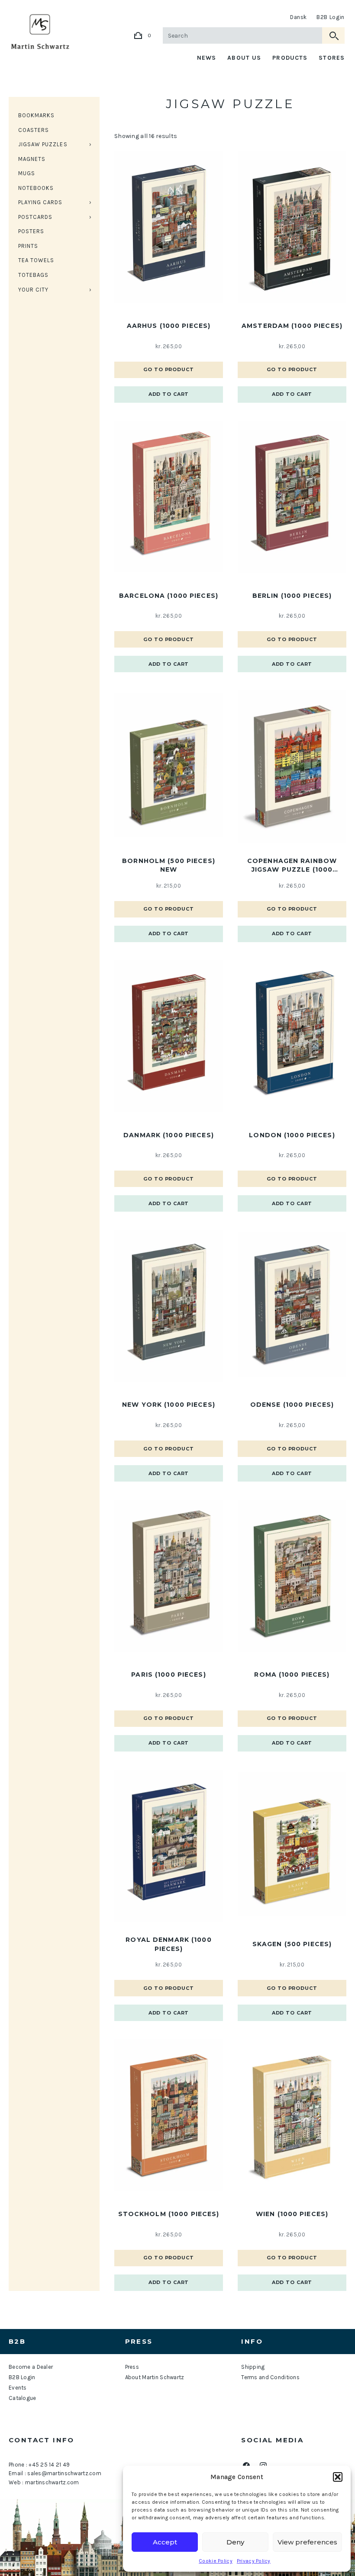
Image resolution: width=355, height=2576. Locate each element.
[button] (338, 2477)
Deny (235, 2542)
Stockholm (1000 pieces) (169, 2214)
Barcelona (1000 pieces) (169, 596)
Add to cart (169, 394)
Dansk (299, 17)
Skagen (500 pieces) (292, 1944)
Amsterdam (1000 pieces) (292, 326)
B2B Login (331, 17)
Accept (165, 2542)
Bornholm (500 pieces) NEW (169, 865)
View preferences (307, 2542)
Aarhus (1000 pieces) (169, 326)
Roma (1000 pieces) (292, 1675)
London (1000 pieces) (292, 1135)
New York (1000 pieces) (169, 1405)
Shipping (253, 2367)
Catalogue (23, 2398)
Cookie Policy (216, 2561)
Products (290, 58)
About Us (244, 58)
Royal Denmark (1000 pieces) (168, 1944)
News (207, 58)
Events (18, 2388)
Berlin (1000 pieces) (292, 596)
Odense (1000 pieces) (292, 1405)
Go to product (168, 369)
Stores (332, 58)
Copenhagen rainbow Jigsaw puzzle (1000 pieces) (292, 866)
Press (132, 2367)
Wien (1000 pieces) (292, 2214)
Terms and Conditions (270, 2377)
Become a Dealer (31, 2367)
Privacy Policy (254, 2561)
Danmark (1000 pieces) (169, 1135)
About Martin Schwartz (155, 2377)
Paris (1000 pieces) (168, 1675)
